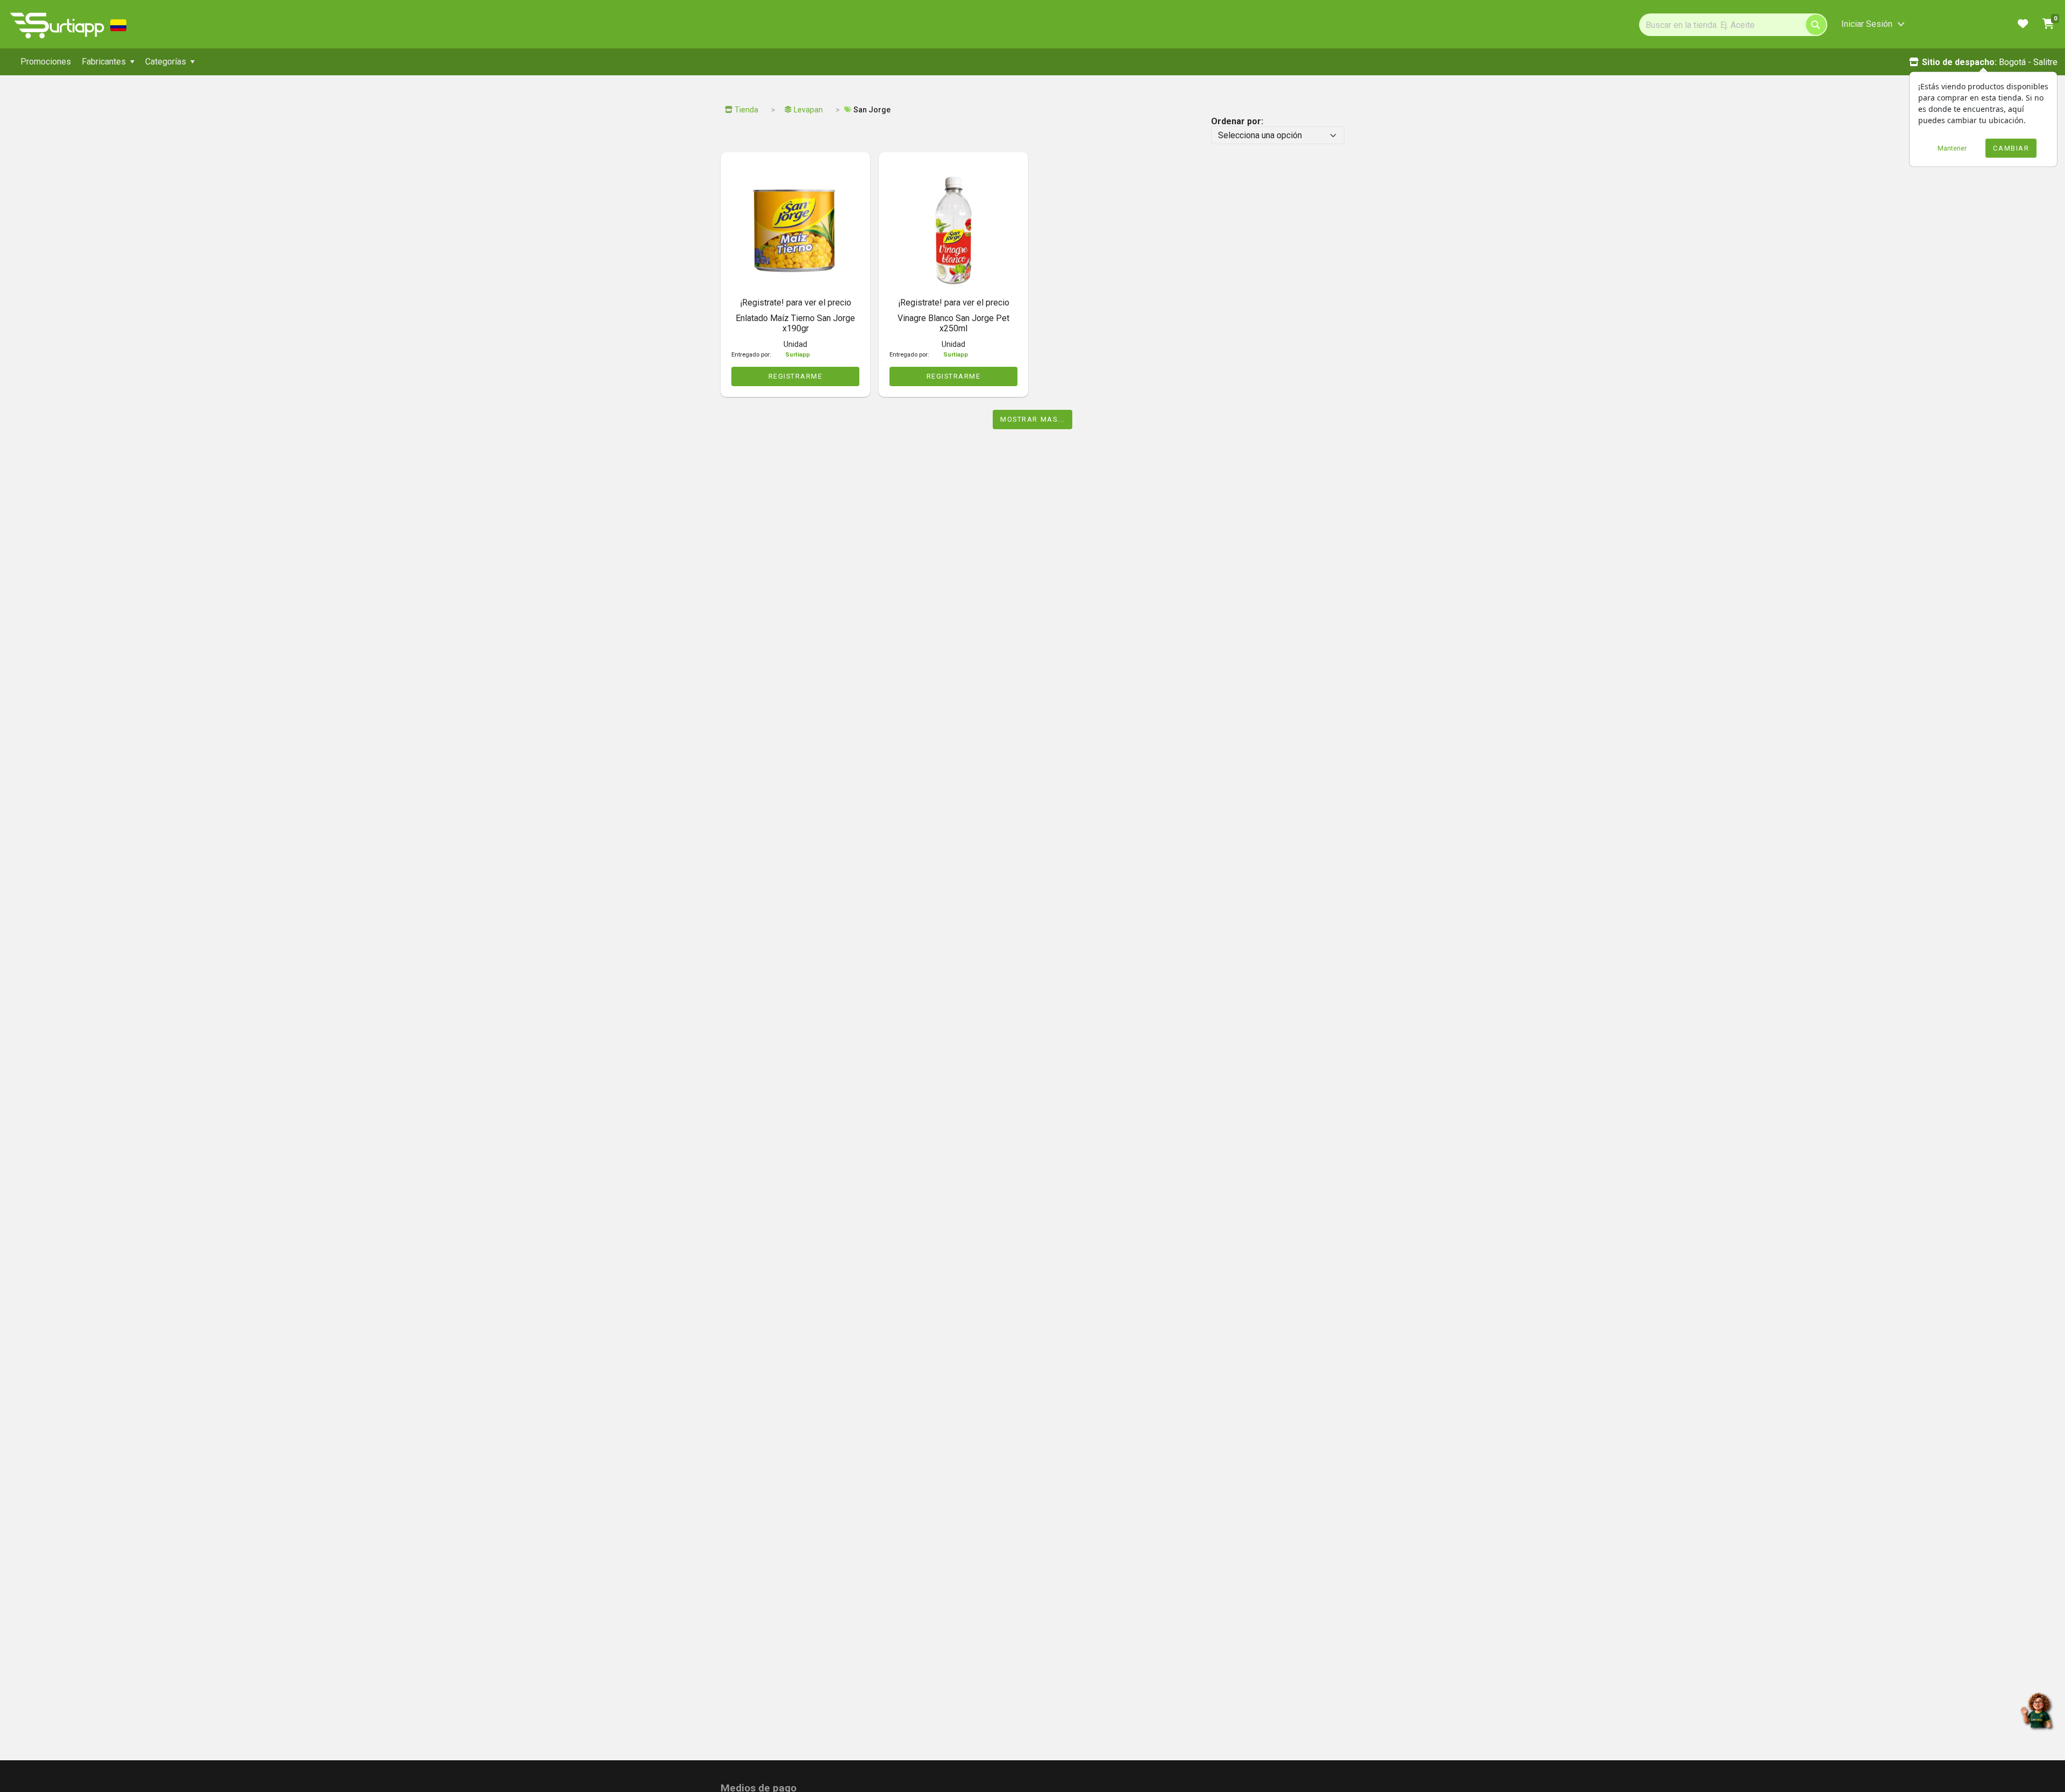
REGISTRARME (796, 376)
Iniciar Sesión (1867, 24)
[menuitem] (46, 62)
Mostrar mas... (1032, 419)
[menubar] (307, 62)
